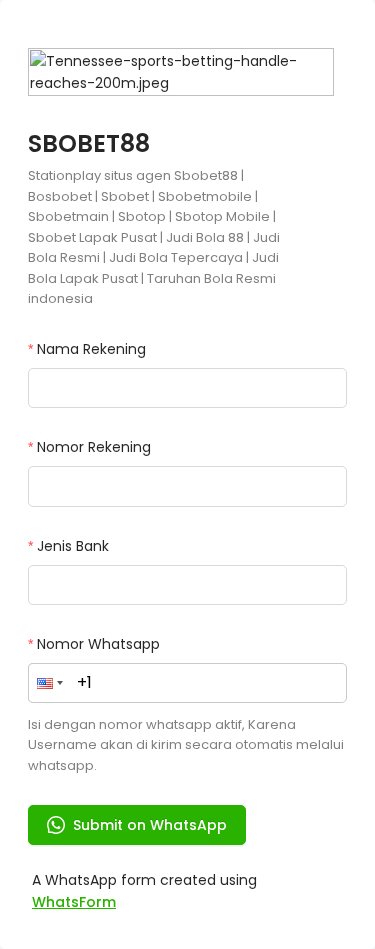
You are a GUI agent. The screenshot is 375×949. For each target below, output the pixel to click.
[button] (50, 683)
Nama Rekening (91, 349)
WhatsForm (74, 902)
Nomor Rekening (94, 447)
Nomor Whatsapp (98, 644)
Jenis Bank (73, 546)
